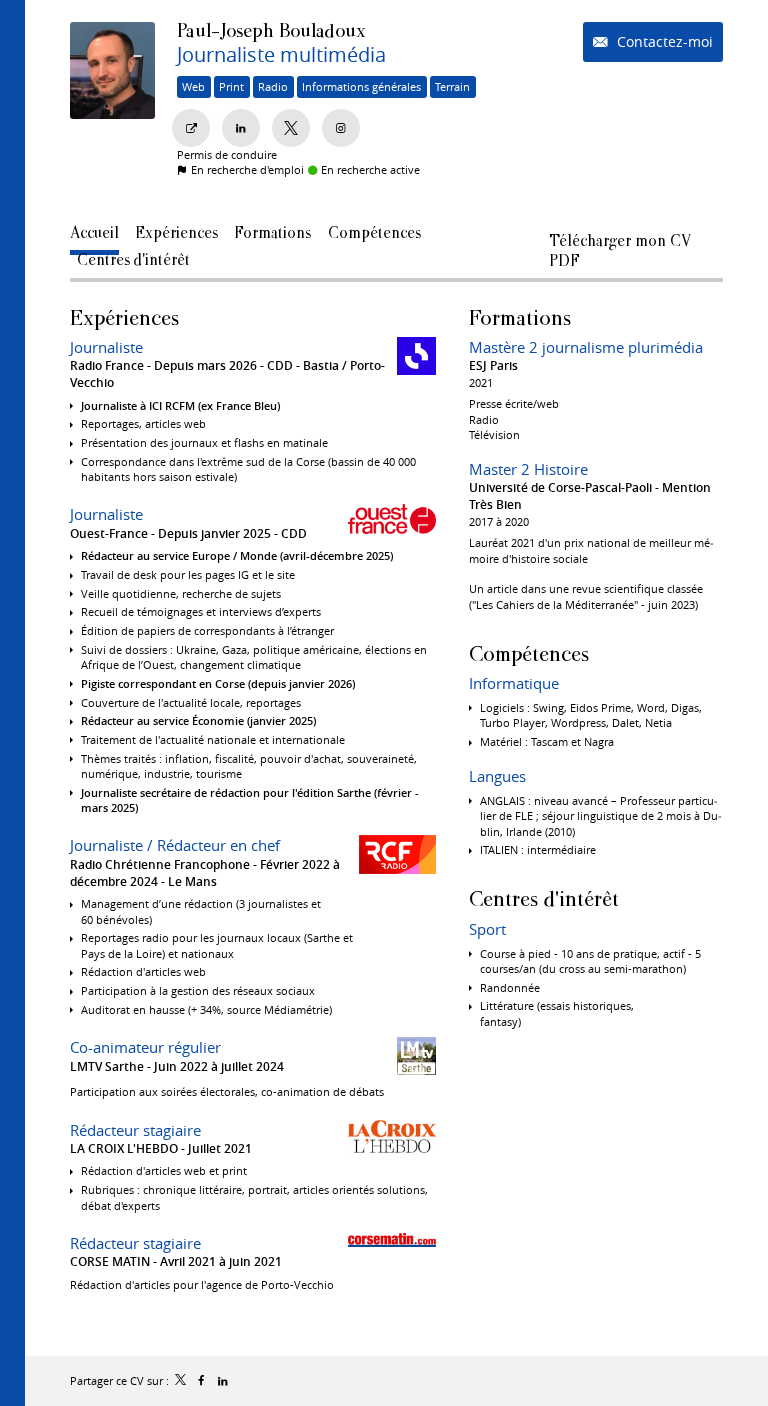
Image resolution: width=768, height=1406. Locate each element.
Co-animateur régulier (145, 1047)
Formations (520, 317)
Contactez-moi (663, 41)
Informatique (514, 683)
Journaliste (106, 347)
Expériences (124, 317)
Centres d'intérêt (544, 898)
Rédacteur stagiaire (135, 1130)
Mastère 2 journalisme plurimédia (586, 347)
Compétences (529, 653)
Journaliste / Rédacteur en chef (175, 845)
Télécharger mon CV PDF (620, 245)
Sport (487, 929)
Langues (497, 776)
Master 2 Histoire (528, 469)
